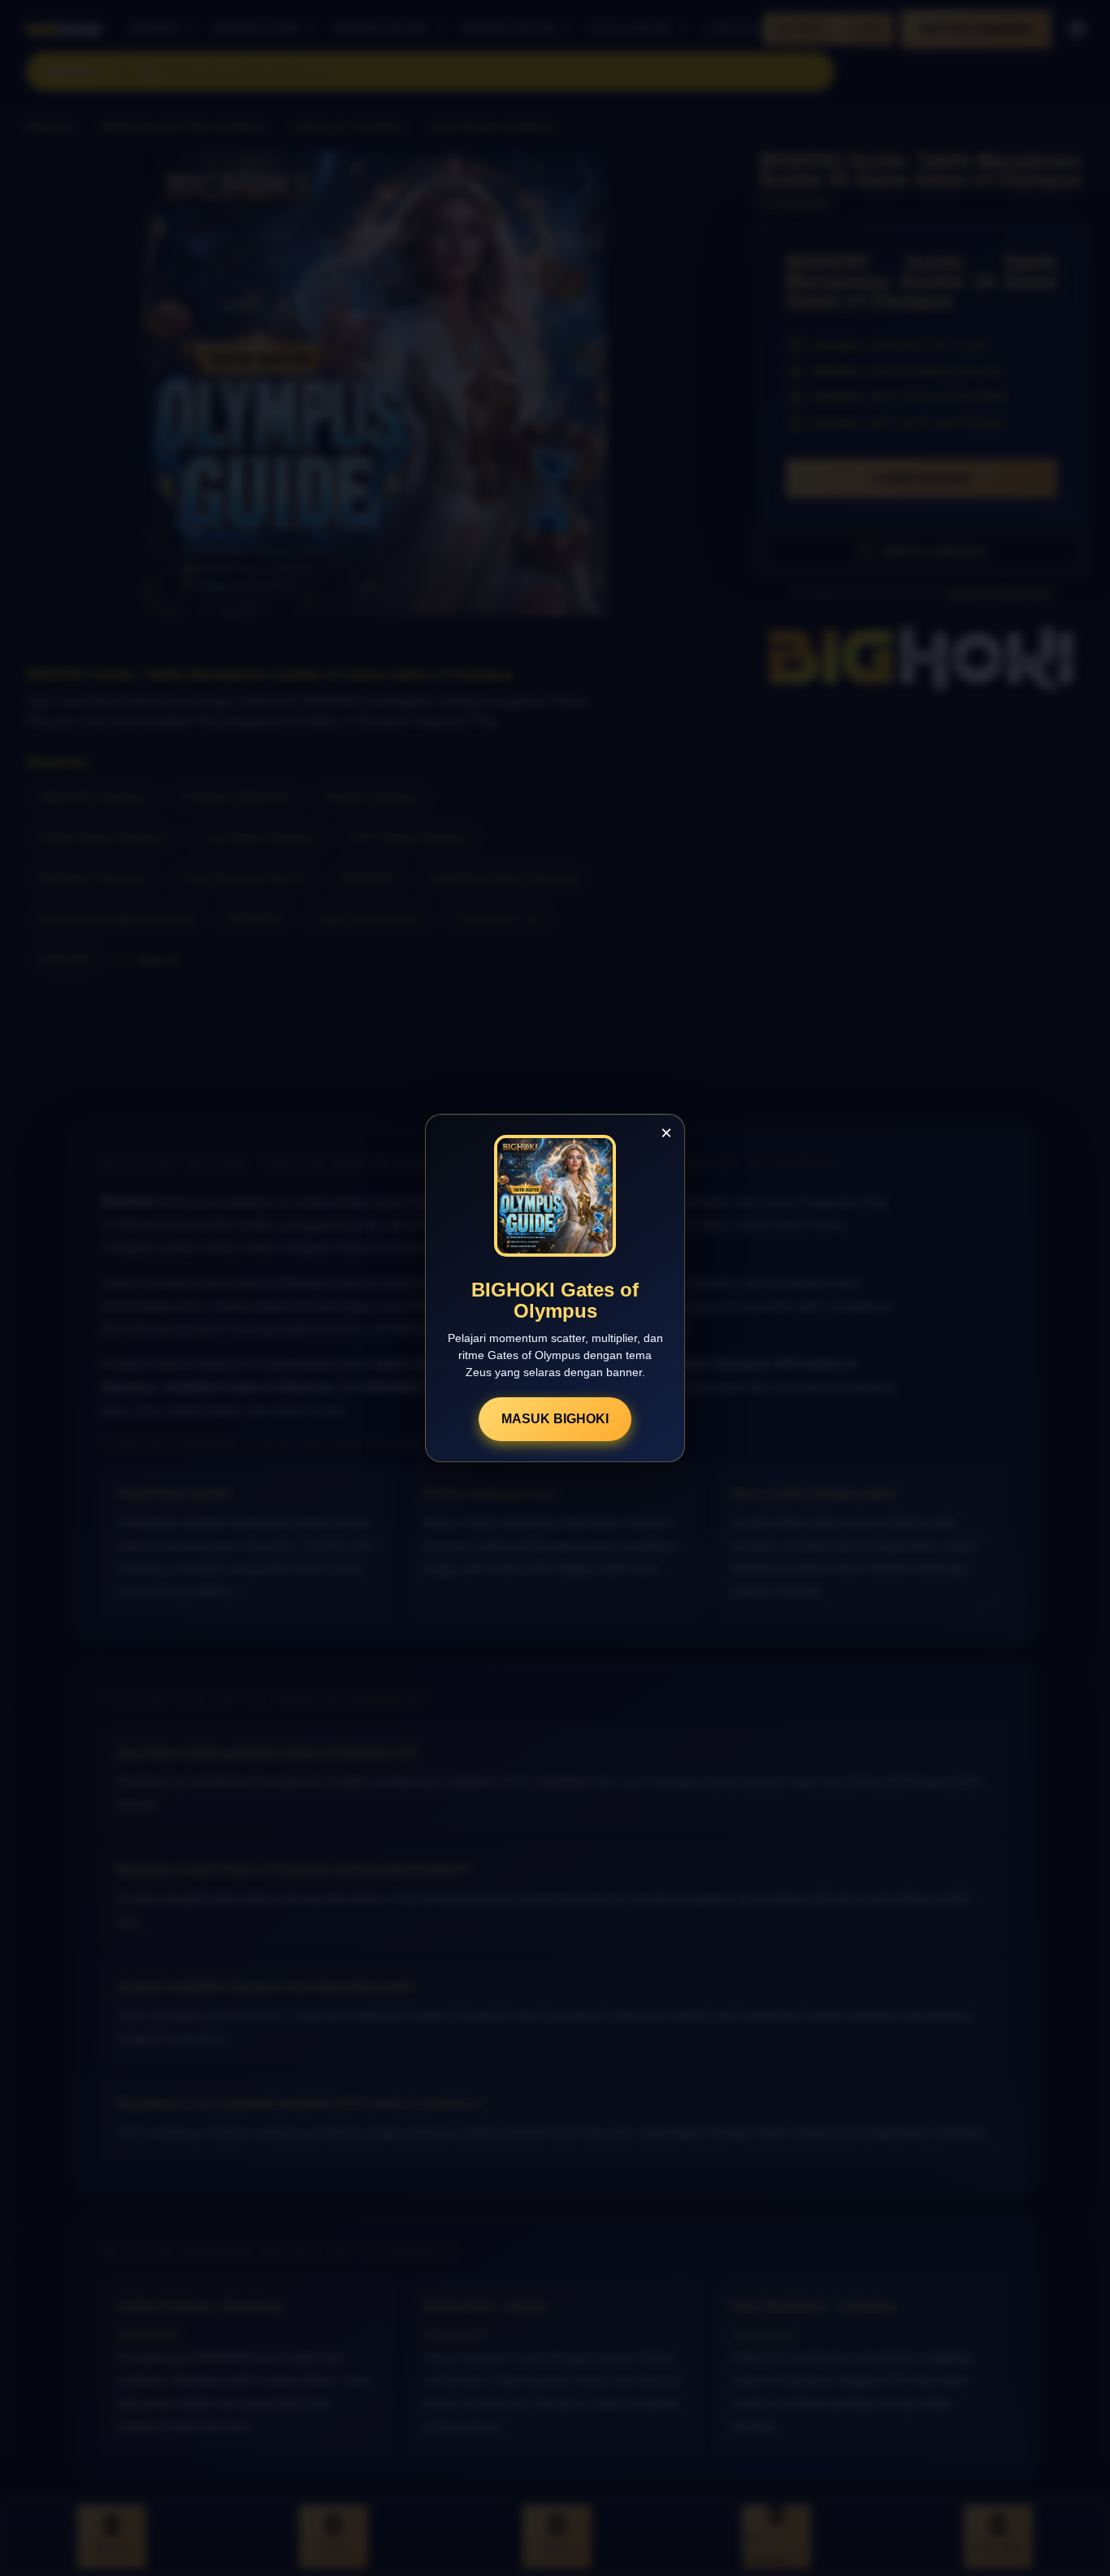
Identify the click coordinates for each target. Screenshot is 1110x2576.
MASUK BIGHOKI (555, 1419)
